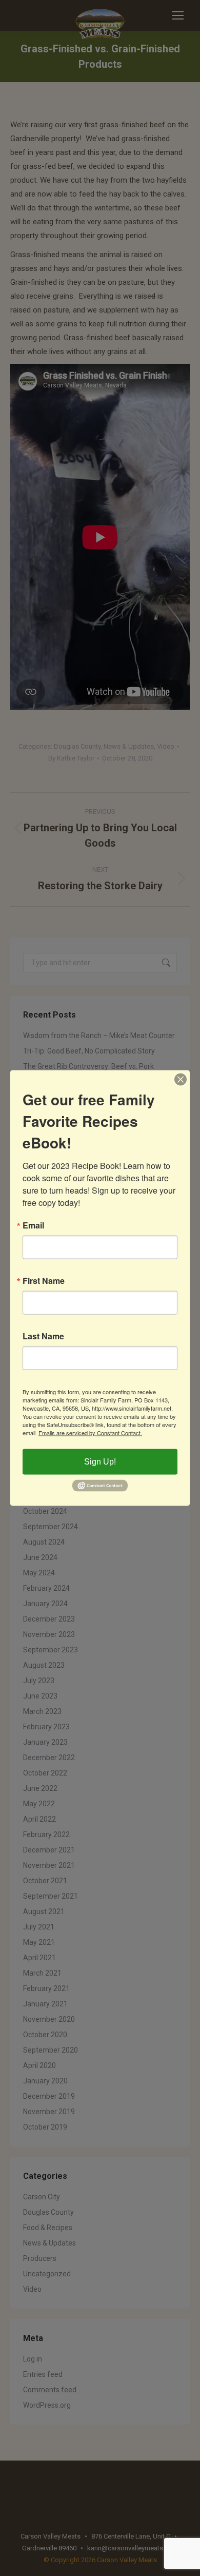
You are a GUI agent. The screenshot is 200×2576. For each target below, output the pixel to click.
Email (33, 1225)
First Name (44, 1281)
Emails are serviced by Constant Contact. (90, 1433)
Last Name (43, 1336)
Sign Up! (100, 1462)
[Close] (181, 1080)
